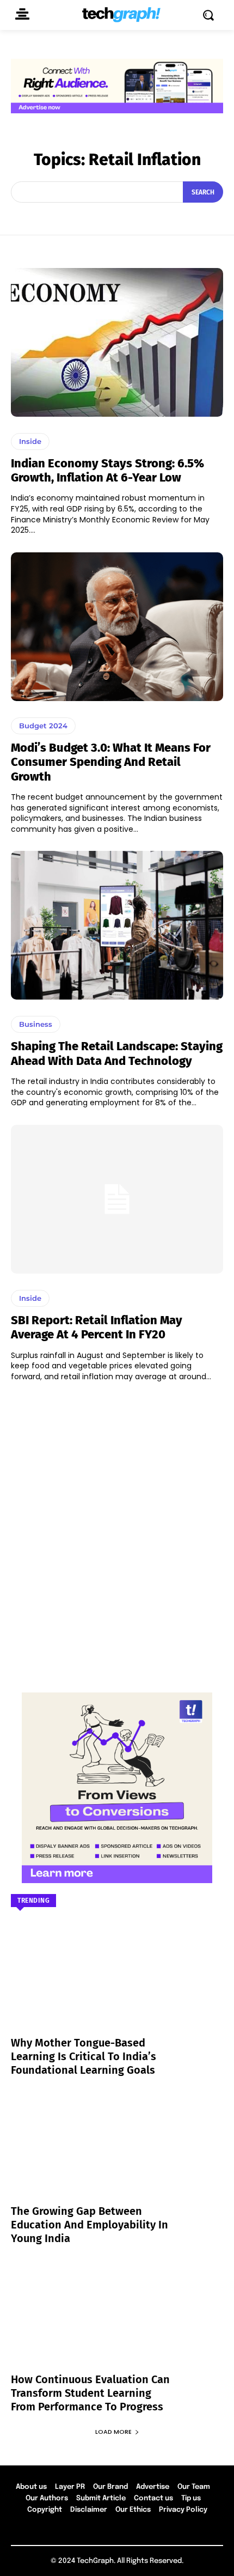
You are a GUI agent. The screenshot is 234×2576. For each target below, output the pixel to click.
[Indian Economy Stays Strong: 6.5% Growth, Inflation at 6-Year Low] (117, 342)
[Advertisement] (117, 1532)
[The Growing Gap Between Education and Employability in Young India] (117, 2154)
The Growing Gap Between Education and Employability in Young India (90, 2225)
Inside (30, 441)
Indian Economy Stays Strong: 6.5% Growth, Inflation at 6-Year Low (107, 470)
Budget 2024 (43, 726)
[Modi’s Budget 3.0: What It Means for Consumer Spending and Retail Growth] (117, 627)
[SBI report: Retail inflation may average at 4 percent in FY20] (117, 1199)
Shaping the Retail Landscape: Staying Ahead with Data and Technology (117, 1053)
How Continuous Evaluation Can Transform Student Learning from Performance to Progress (90, 2393)
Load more (113, 2432)
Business (36, 1024)
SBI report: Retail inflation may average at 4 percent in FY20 (97, 1327)
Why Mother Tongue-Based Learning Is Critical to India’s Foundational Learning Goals (84, 2056)
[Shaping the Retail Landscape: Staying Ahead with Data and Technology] (117, 925)
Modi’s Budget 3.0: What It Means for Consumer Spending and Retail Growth (111, 762)
